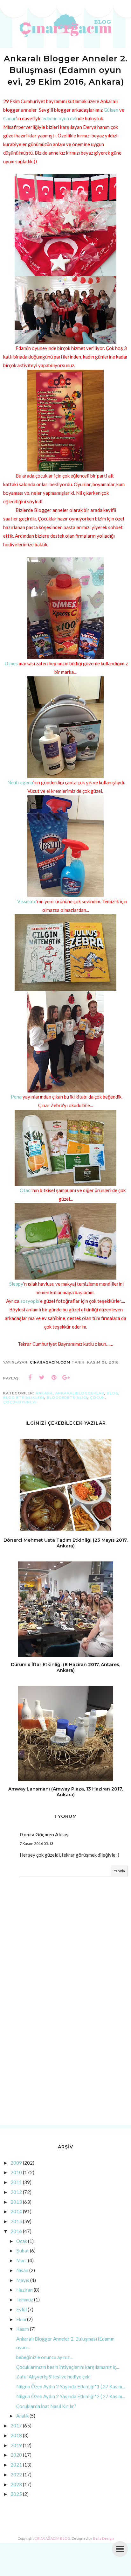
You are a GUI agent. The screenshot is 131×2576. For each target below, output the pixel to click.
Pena (16, 1097)
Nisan (22, 2270)
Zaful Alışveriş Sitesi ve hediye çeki (53, 2377)
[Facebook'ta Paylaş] (30, 1378)
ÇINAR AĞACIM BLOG (52, 2538)
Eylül (21, 2309)
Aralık (22, 2416)
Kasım (23, 2329)
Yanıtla (119, 1871)
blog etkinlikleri (24, 1398)
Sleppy (16, 1284)
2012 (16, 2192)
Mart (22, 2260)
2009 (16, 2163)
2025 (16, 2494)
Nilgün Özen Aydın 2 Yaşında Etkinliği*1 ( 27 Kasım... (71, 2386)
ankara (44, 1393)
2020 (16, 2455)
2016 (16, 2231)
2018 (16, 2435)
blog (113, 1393)
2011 (16, 2182)
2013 (16, 2202)
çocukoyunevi (20, 1402)
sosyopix (30, 1301)
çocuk (97, 1398)
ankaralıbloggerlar (80, 1393)
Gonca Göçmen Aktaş (44, 1834)
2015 (16, 2221)
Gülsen (111, 110)
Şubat (23, 2251)
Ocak (22, 2241)
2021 (16, 2465)
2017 (16, 2426)
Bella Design (103, 2538)
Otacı (26, 1190)
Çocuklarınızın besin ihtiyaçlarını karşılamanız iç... (68, 2367)
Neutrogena (20, 782)
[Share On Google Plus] (66, 1378)
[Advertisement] (65, 2050)
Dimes (11, 663)
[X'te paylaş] (42, 1378)
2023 (16, 2484)
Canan (10, 118)
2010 (16, 2172)
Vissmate (26, 901)
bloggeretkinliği (67, 1398)
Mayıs (23, 2280)
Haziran (24, 2290)
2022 (16, 2475)
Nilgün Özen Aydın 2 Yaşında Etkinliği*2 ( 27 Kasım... (71, 2396)
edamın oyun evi (59, 118)
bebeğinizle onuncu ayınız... (44, 2357)
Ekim (21, 2319)
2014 (16, 2211)
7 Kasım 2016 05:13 (37, 1843)
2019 (16, 2445)
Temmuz (25, 2300)
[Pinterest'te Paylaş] (54, 1378)
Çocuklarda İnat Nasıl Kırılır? (46, 2406)
